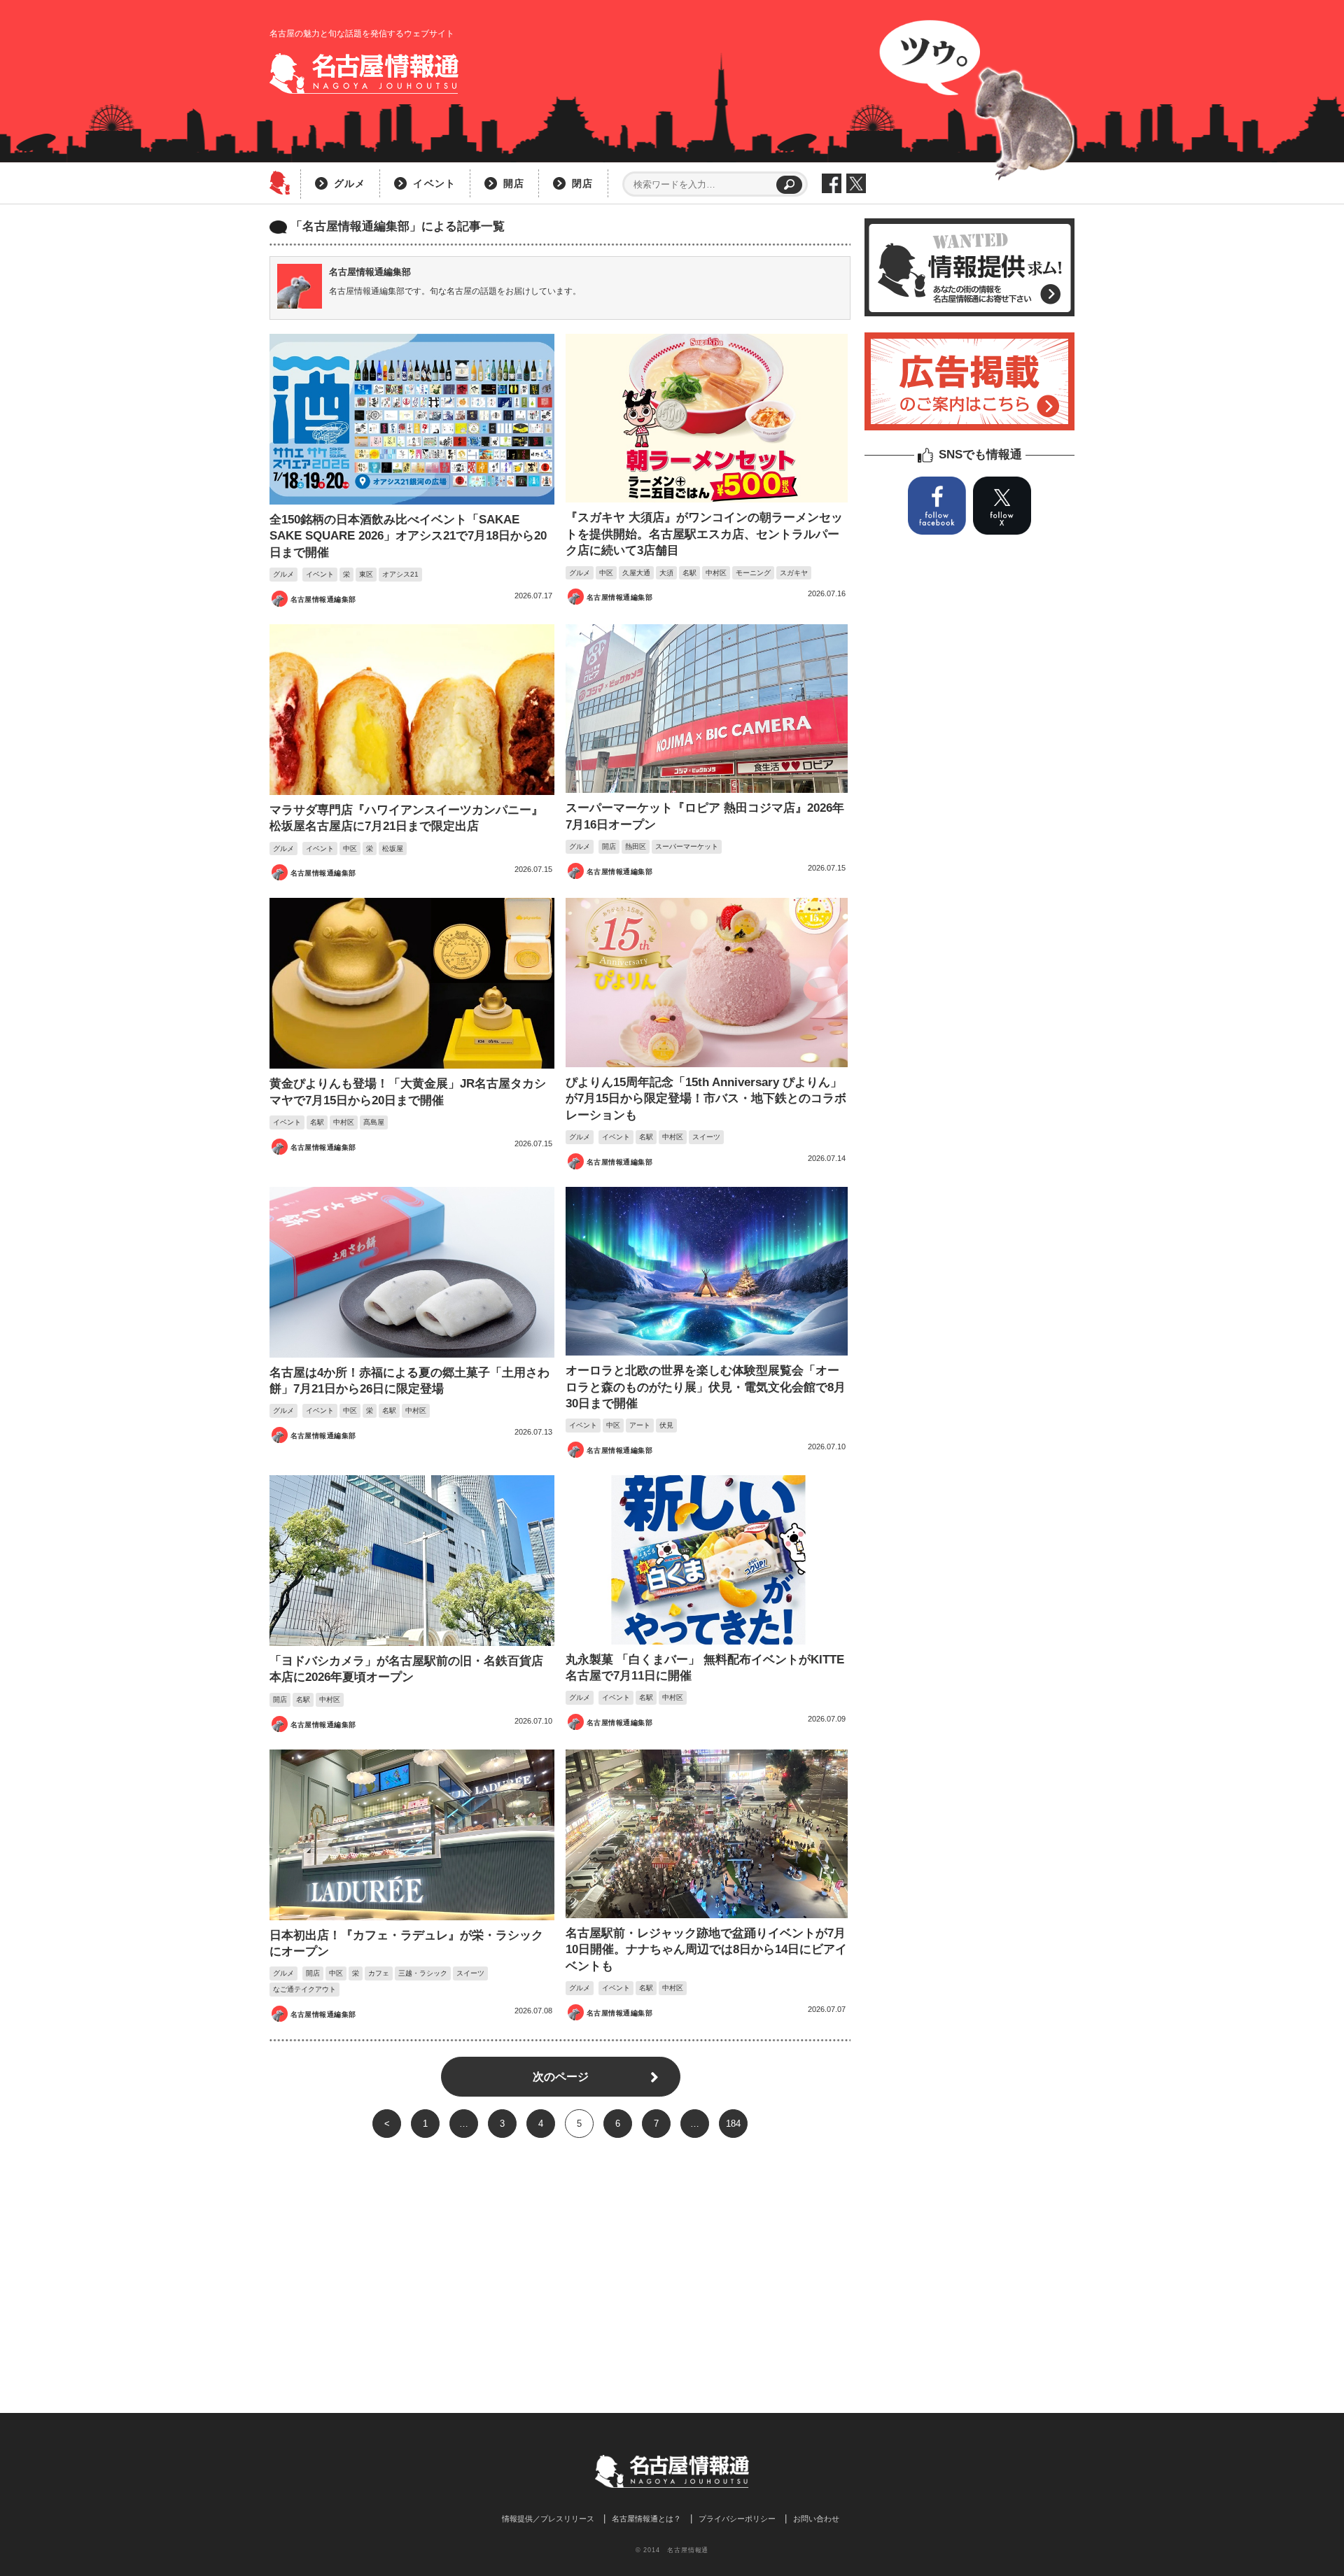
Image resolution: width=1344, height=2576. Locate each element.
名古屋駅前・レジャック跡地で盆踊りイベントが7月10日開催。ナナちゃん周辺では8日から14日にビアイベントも (706, 1950)
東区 (366, 574)
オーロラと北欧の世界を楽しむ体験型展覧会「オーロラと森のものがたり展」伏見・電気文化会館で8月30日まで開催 (706, 1387)
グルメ (350, 183)
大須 (666, 573)
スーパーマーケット (687, 846)
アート (640, 1425)
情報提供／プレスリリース (548, 2519)
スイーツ (706, 1137)
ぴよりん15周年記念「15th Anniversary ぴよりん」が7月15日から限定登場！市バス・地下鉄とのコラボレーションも (706, 1099)
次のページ (561, 2077)
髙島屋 (374, 1122)
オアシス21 (400, 574)
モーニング (753, 573)
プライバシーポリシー (737, 2519)
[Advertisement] (560, 2250)
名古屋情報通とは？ (646, 2519)
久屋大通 (636, 573)
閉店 (582, 183)
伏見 (666, 1425)
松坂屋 (393, 849)
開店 (514, 183)
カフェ (379, 1973)
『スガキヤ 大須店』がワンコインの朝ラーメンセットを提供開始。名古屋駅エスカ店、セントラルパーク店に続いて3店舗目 (704, 534)
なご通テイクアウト (304, 1989)
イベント (434, 183)
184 (733, 2124)
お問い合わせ (816, 2519)
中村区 (716, 573)
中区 (606, 573)
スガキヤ (794, 573)
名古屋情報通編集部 (323, 599)
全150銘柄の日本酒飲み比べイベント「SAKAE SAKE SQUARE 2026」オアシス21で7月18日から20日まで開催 (408, 536)
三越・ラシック (423, 1973)
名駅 (689, 573)
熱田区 (636, 846)
